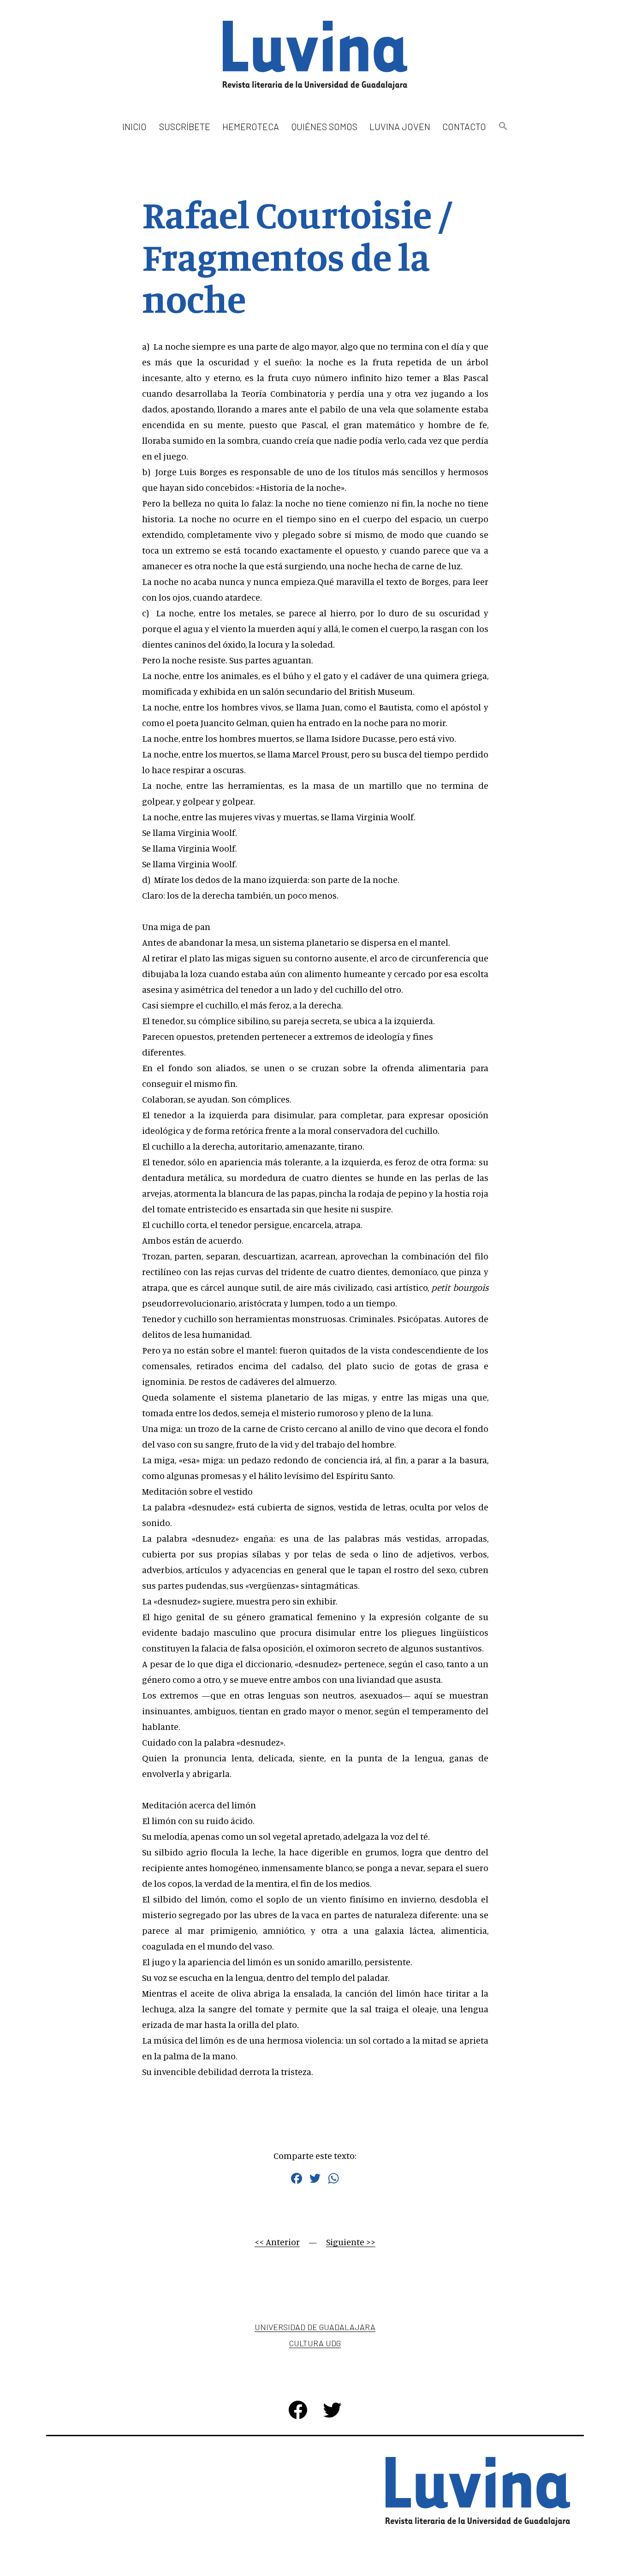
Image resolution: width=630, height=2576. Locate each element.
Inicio (134, 126)
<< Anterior (277, 2242)
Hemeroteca (251, 126)
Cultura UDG (315, 2343)
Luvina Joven (400, 126)
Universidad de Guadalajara (315, 2327)
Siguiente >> (351, 2242)
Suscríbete (185, 126)
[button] (503, 127)
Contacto (464, 126)
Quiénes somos (324, 126)
